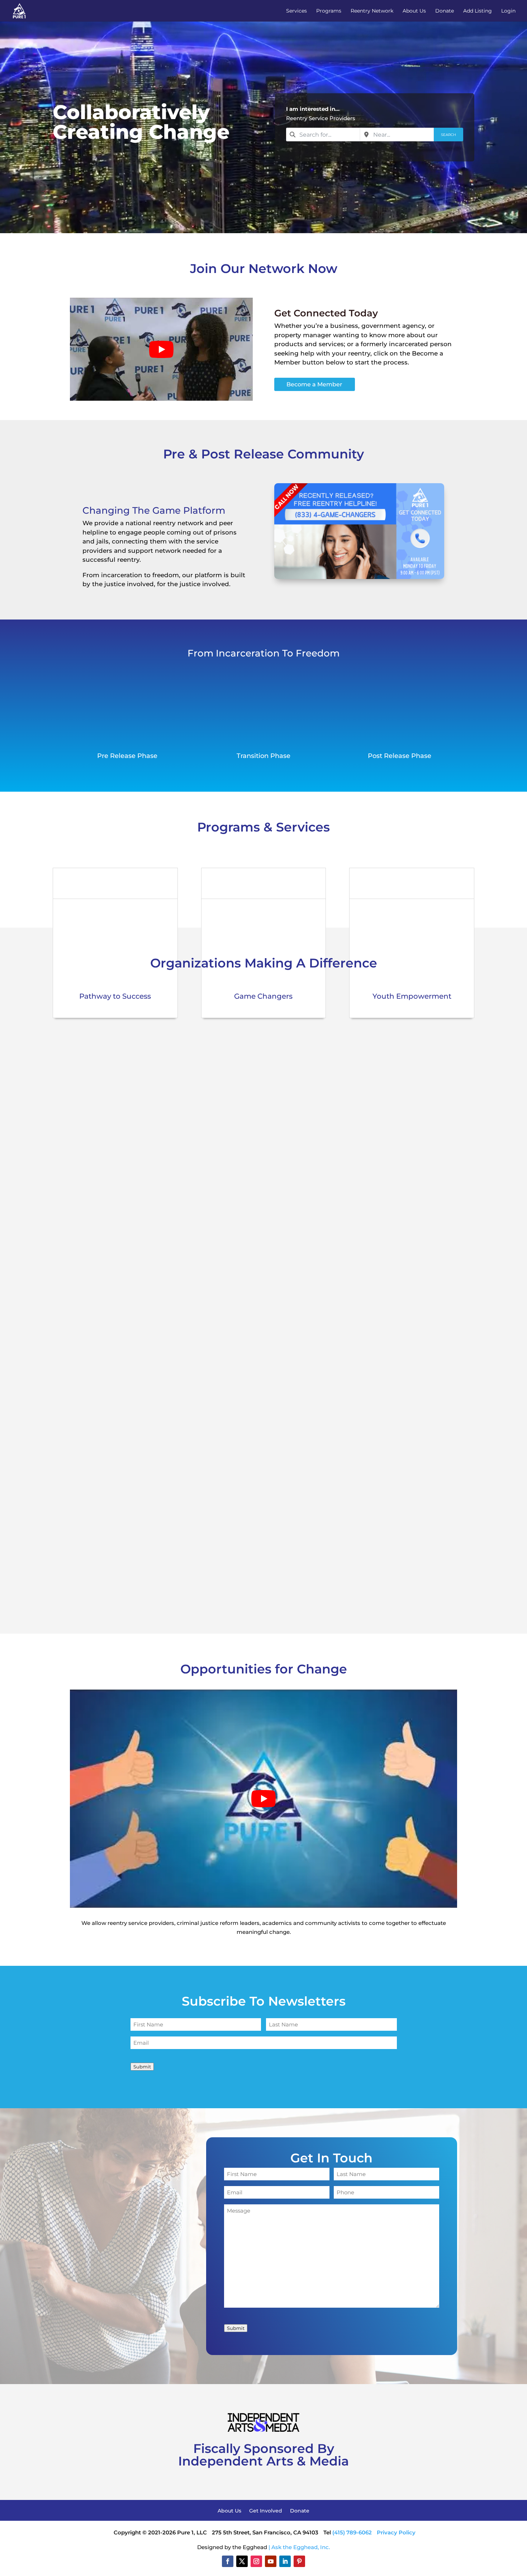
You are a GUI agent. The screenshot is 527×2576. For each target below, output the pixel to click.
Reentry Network (372, 11)
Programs (329, 11)
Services (296, 11)
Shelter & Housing (234, 1235)
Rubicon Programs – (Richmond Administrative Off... (300, 1512)
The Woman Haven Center (256, 1295)
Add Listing (478, 11)
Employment (283, 1090)
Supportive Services (329, 1090)
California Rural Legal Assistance (266, 1367)
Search (448, 135)
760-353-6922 (234, 1331)
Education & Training (237, 1090)
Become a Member (314, 384)
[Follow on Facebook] (228, 2561)
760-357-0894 (235, 1258)
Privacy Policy (396, 2532)
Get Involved (266, 2511)
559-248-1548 (234, 1186)
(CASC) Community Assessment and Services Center (302, 1440)
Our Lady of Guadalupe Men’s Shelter (275, 1223)
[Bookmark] (94, 1063)
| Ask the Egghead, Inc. (299, 2547)
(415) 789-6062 (352, 2532)
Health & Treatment (236, 1162)
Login (508, 11)
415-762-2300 (234, 1041)
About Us (414, 11)
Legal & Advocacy (233, 1380)
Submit (142, 2067)
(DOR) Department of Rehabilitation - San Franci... (296, 1078)
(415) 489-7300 (236, 1485)
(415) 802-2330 (236, 1132)
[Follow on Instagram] (256, 2561)
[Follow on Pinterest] (299, 2561)
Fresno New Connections (254, 1150)
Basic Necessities (232, 1017)
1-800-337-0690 (237, 1403)
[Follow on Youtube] (271, 2561)
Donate (445, 11)
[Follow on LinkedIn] (285, 2561)
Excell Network (236, 1005)
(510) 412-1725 (234, 1594)
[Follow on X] (242, 2561)
